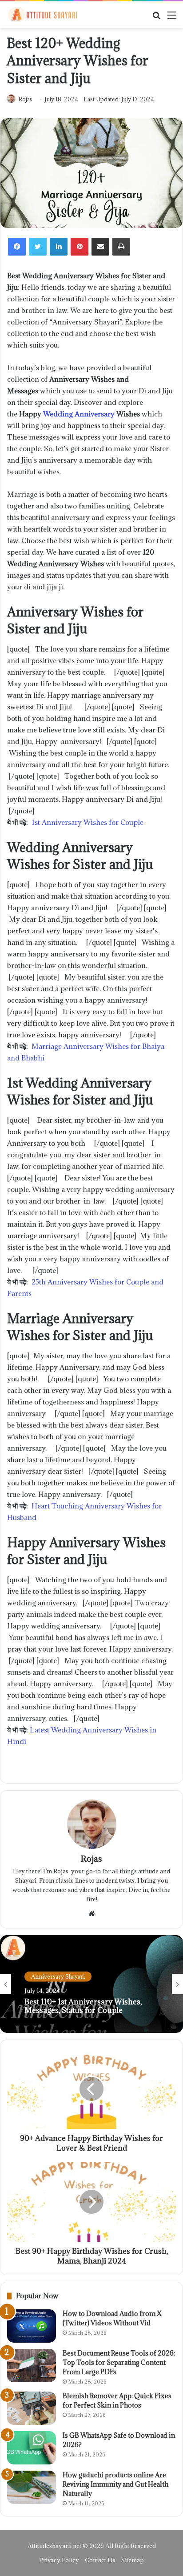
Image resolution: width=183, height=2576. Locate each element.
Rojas (25, 99)
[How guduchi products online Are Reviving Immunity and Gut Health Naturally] (32, 2487)
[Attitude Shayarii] (42, 15)
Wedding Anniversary (79, 414)
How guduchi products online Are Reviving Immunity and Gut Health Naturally (115, 2484)
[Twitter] (38, 247)
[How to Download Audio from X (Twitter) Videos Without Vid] (32, 2326)
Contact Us (100, 2560)
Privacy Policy (59, 2560)
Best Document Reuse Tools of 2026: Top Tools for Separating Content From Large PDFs (119, 2362)
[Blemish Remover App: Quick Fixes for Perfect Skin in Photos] (32, 2408)
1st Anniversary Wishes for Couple (88, 822)
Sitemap (133, 2560)
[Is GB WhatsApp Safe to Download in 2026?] (32, 2448)
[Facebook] (17, 247)
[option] (91, 1984)
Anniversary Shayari (58, 1976)
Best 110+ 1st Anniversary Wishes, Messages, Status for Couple (83, 2006)
